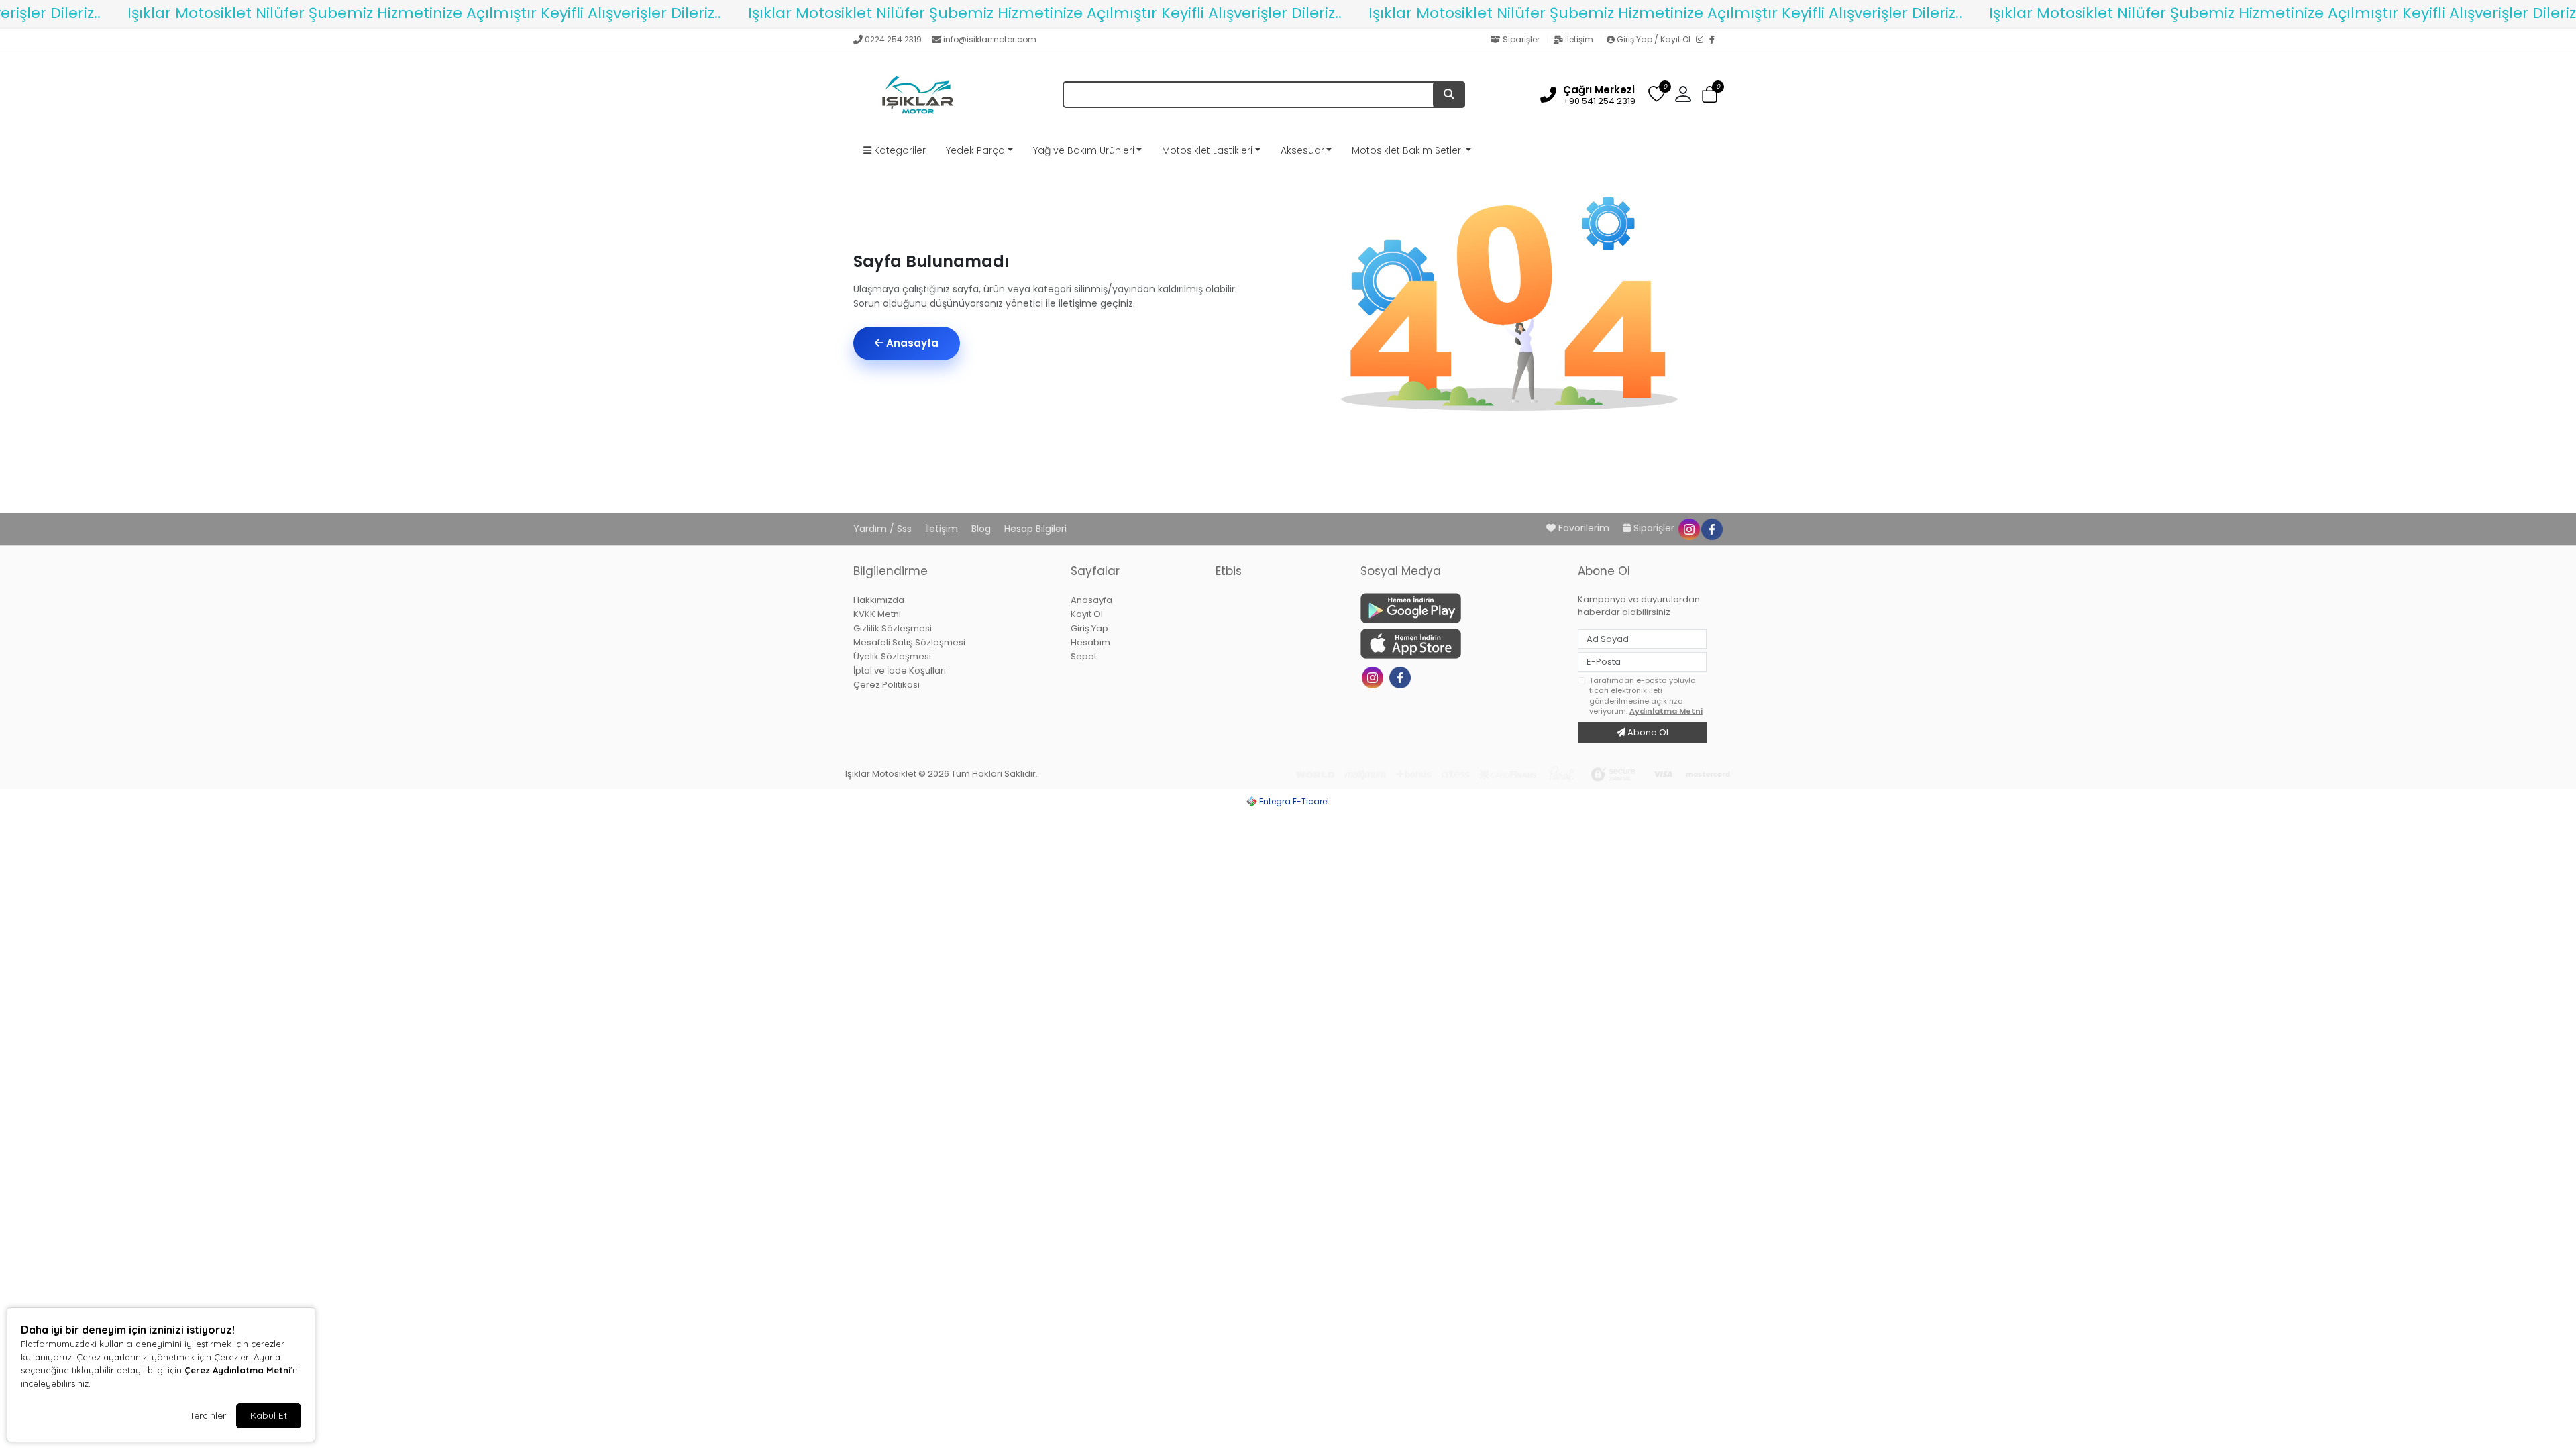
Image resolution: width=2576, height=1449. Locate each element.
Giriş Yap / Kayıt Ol (1654, 39)
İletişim (1579, 39)
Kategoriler (899, 150)
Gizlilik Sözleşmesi (893, 628)
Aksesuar (1302, 150)
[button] (1710, 95)
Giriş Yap (1089, 628)
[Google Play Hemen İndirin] (1461, 608)
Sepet (1084, 656)
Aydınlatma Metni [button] (1666, 711)
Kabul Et (269, 1415)
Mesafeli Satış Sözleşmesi (909, 642)
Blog (982, 529)
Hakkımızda (879, 600)
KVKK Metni (877, 614)
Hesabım (1090, 642)
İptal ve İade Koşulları (900, 670)
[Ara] (1449, 95)
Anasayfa (911, 343)
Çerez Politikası (887, 685)
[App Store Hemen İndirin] (1461, 644)
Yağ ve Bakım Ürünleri (1084, 150)
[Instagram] (1703, 40)
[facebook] (1711, 528)
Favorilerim (1584, 528)
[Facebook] (1716, 40)
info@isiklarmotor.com (990, 39)
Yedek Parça (975, 150)
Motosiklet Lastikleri (1207, 150)
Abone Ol (1647, 732)
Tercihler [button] (208, 1415)
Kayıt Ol (1087, 614)
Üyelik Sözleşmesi (892, 656)
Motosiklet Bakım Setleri (1407, 150)
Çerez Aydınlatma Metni (237, 1370)
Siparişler (1521, 39)
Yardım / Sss (884, 529)
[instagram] (1688, 528)
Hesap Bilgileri (1035, 529)
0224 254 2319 (893, 39)
